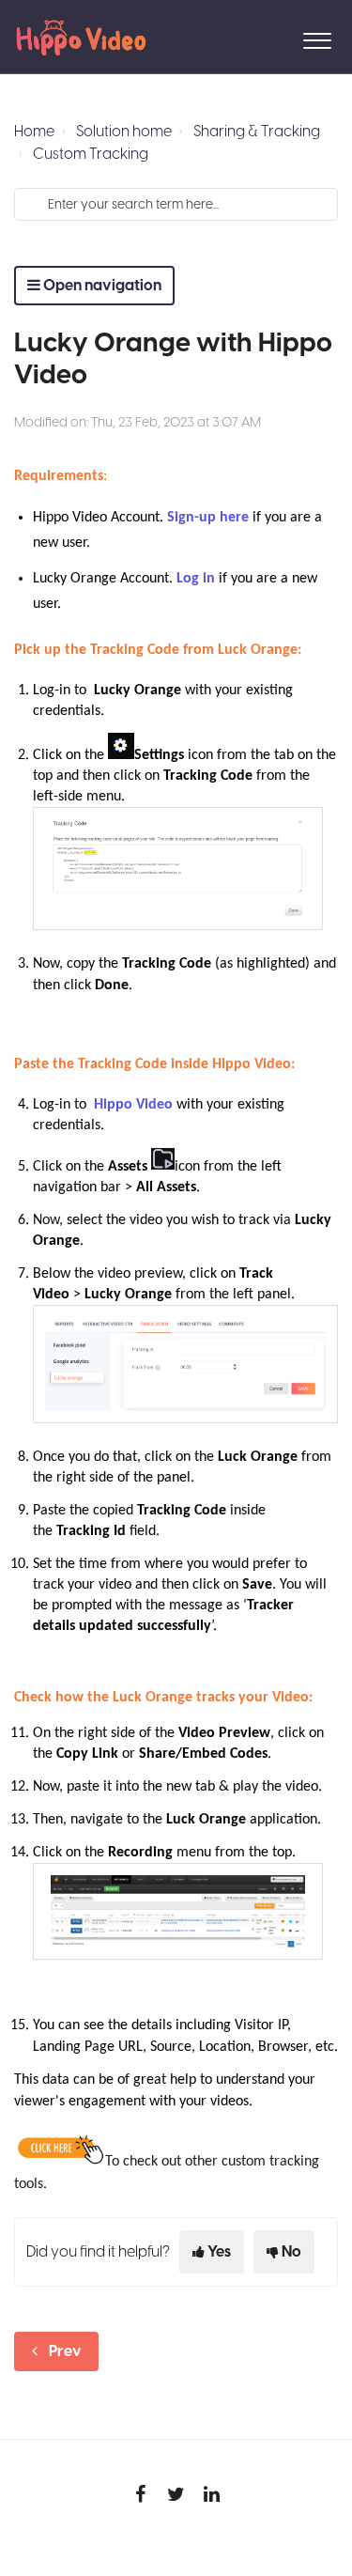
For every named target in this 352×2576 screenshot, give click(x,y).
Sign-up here (208, 518)
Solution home (124, 132)
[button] (317, 37)
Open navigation (101, 286)
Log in (196, 579)
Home (34, 132)
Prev (65, 2351)
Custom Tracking (91, 154)
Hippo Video (133, 1105)
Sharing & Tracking (257, 132)
